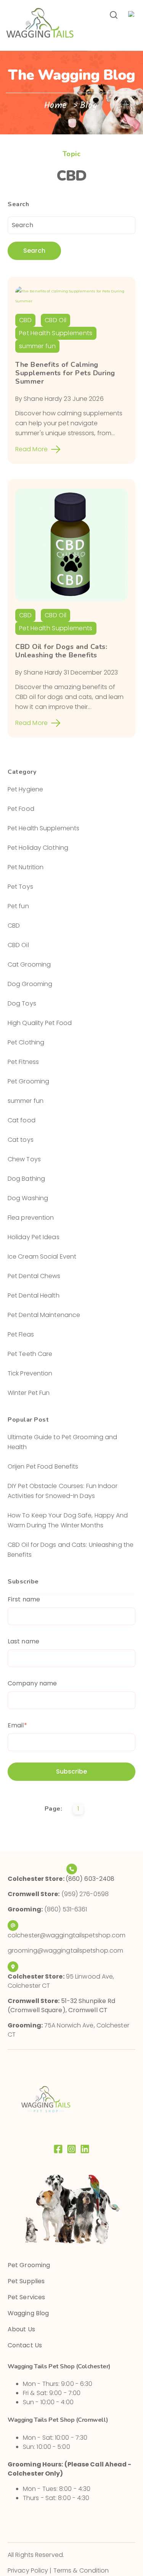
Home (57, 106)
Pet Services (26, 2297)
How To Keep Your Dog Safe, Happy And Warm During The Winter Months (68, 1520)
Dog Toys (22, 1003)
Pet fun (18, 906)
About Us (21, 2329)
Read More (31, 449)
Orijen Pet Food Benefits (43, 1466)
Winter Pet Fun (29, 1393)
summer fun (37, 346)
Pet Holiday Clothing (38, 848)
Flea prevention (31, 1218)
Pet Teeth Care (30, 1354)
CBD (25, 320)
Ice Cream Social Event (42, 1257)
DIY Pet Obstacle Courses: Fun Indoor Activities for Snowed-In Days (63, 1491)
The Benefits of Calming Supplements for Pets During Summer (65, 373)
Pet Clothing (26, 1042)
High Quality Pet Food (40, 1023)
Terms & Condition (81, 2570)
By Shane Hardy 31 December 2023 (67, 672)
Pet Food (21, 809)
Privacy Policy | (31, 2570)
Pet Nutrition (26, 867)
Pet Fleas (21, 1334)
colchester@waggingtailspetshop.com (67, 1935)
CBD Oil (55, 320)
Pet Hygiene (25, 789)
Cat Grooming (29, 964)
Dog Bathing (26, 1179)
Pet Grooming (28, 1081)
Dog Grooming (30, 984)
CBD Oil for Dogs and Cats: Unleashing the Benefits (61, 651)
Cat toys (21, 1140)
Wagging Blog (28, 2313)
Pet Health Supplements (56, 333)
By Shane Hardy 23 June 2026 (59, 399)
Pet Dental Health (34, 1295)
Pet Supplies (26, 2281)
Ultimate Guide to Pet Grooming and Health (62, 1442)
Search (34, 251)
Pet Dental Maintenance (44, 1315)
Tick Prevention (30, 1373)
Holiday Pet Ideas (34, 1237)
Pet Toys (20, 887)
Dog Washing (28, 1198)
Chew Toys (24, 1159)
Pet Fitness (23, 1062)
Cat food (22, 1120)
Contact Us (25, 2345)
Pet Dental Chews (34, 1276)
